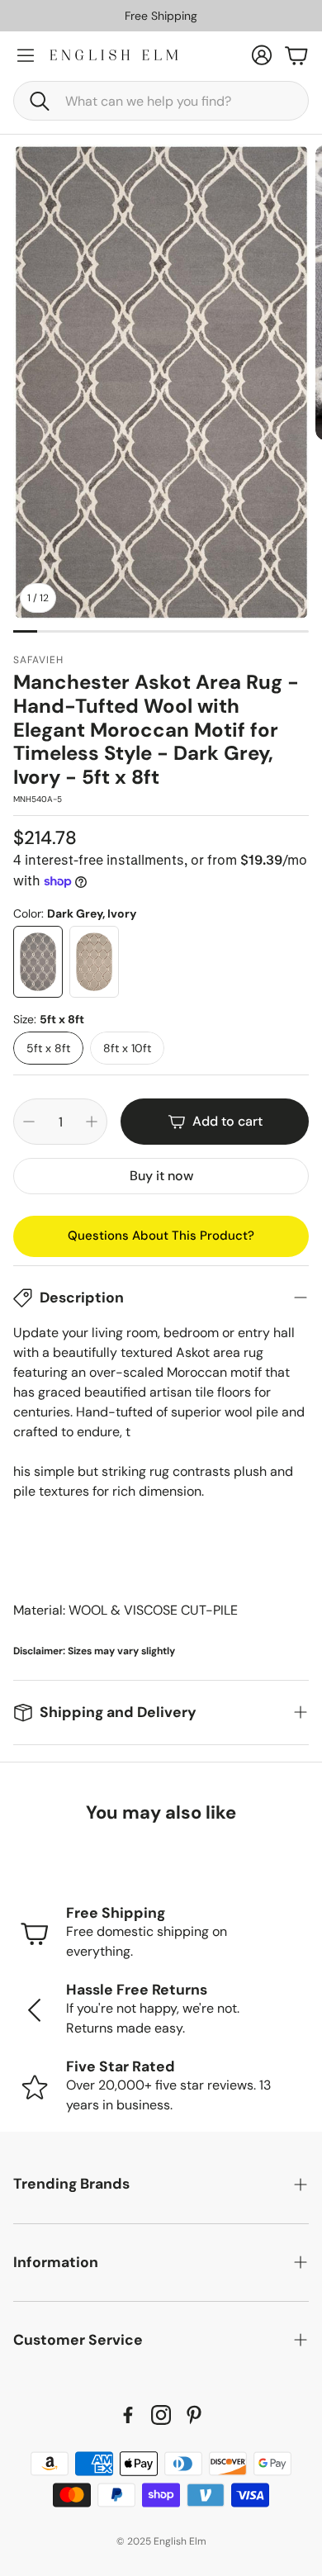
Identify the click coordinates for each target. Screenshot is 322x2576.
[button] (161, 101)
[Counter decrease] (29, 1122)
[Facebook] (128, 2415)
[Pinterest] (194, 2415)
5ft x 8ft (48, 1048)
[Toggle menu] (26, 55)
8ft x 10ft (127, 1048)
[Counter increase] (92, 1122)
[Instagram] (161, 2415)
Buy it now (161, 1176)
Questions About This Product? (161, 1236)
